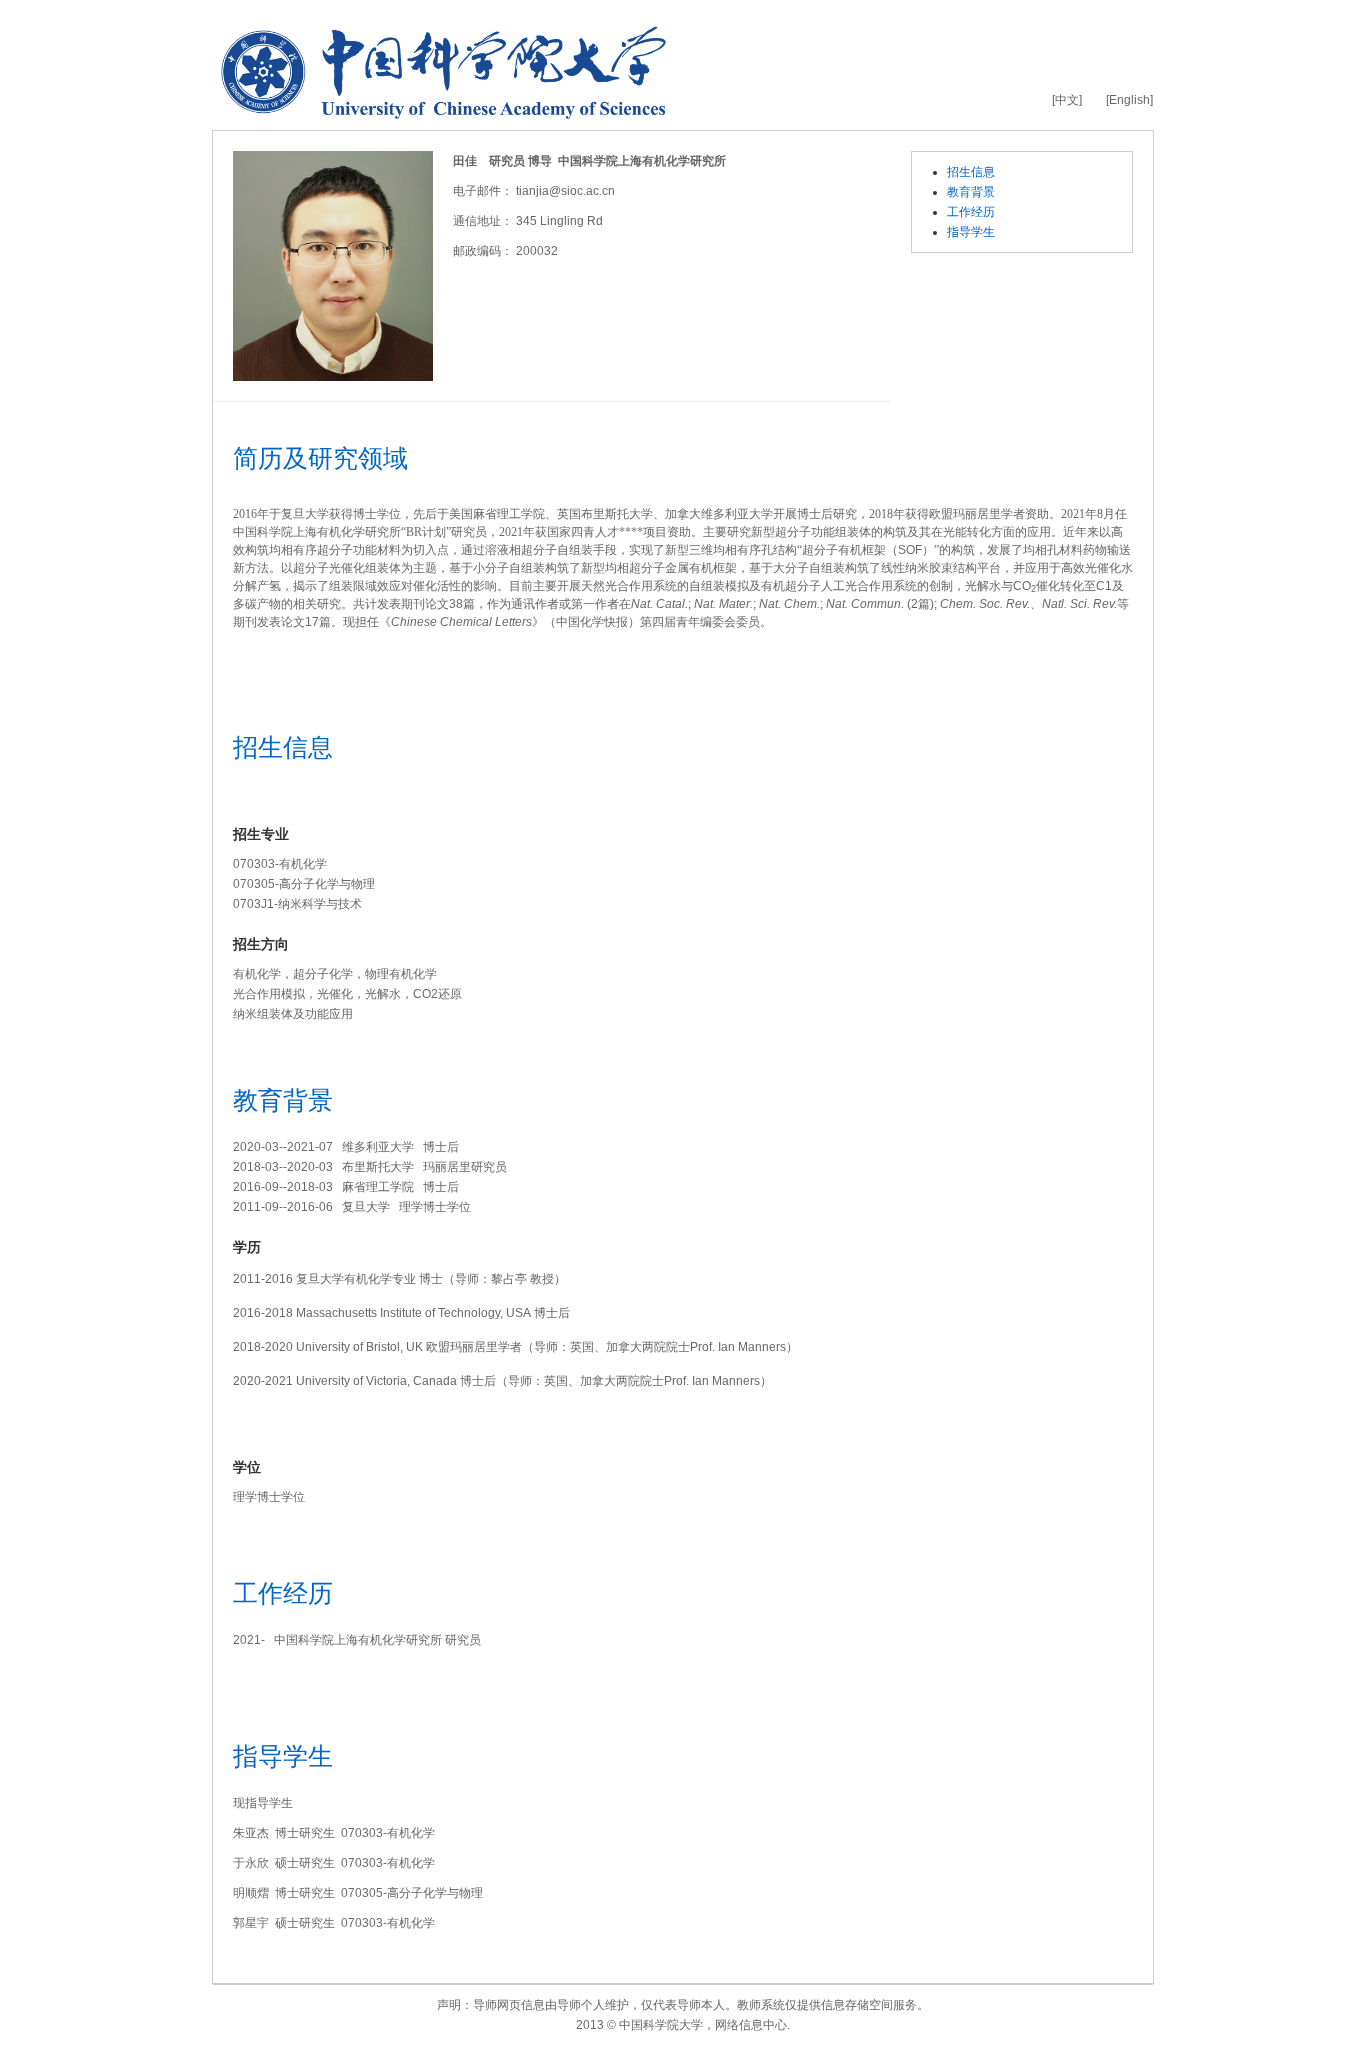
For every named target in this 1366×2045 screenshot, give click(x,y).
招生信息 (971, 172)
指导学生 (971, 232)
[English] (1129, 100)
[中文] (1067, 100)
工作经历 (971, 212)
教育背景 (971, 192)
